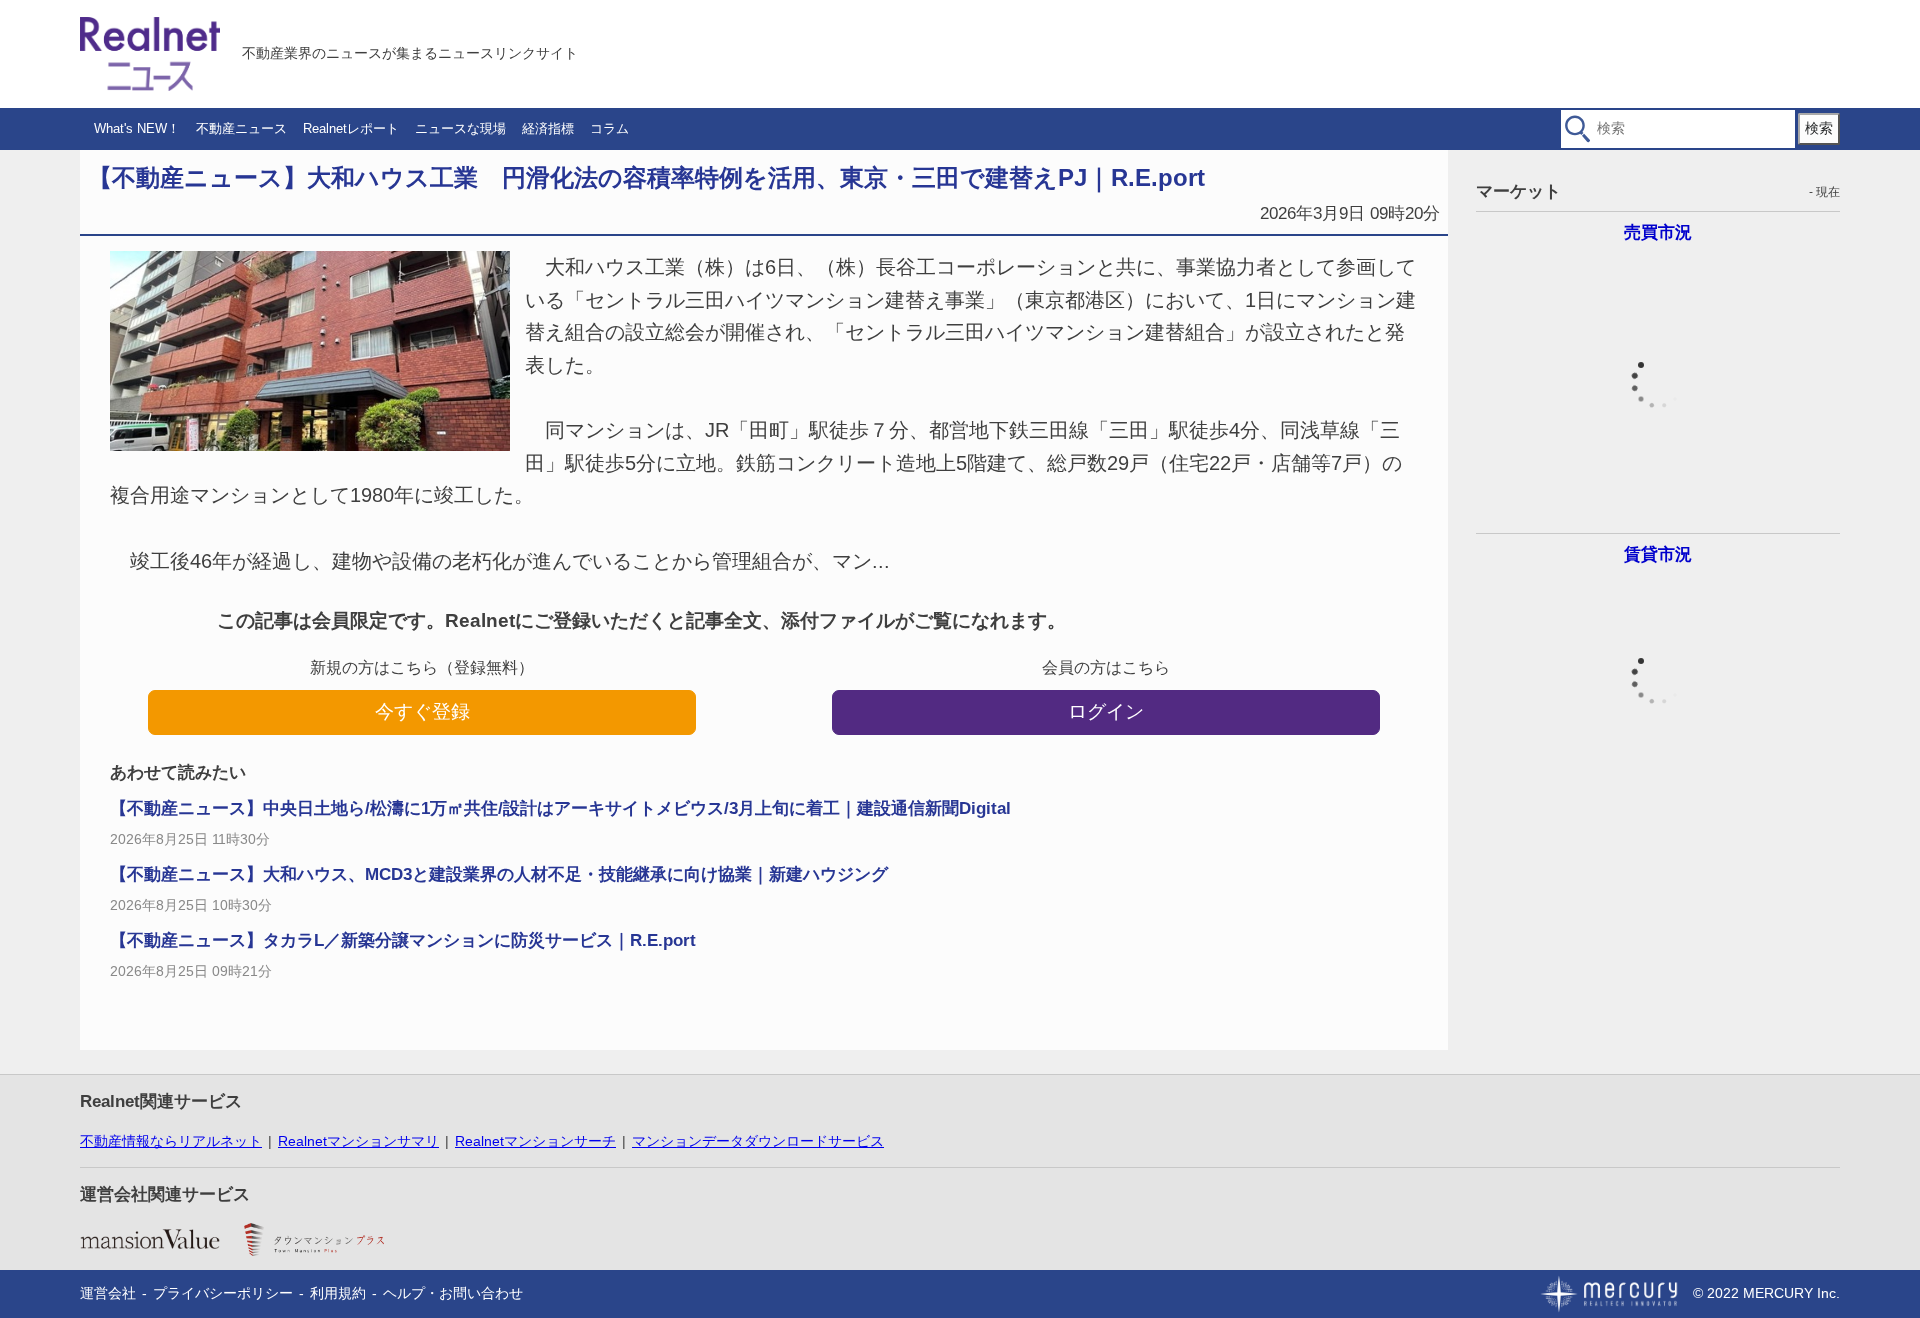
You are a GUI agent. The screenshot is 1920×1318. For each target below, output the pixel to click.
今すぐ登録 (422, 711)
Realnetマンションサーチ (535, 1141)
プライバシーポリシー (223, 1293)
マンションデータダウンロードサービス (758, 1141)
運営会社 (108, 1293)
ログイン (1106, 711)
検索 (1819, 128)
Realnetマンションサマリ (358, 1141)
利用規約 (338, 1293)
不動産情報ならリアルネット (171, 1141)
